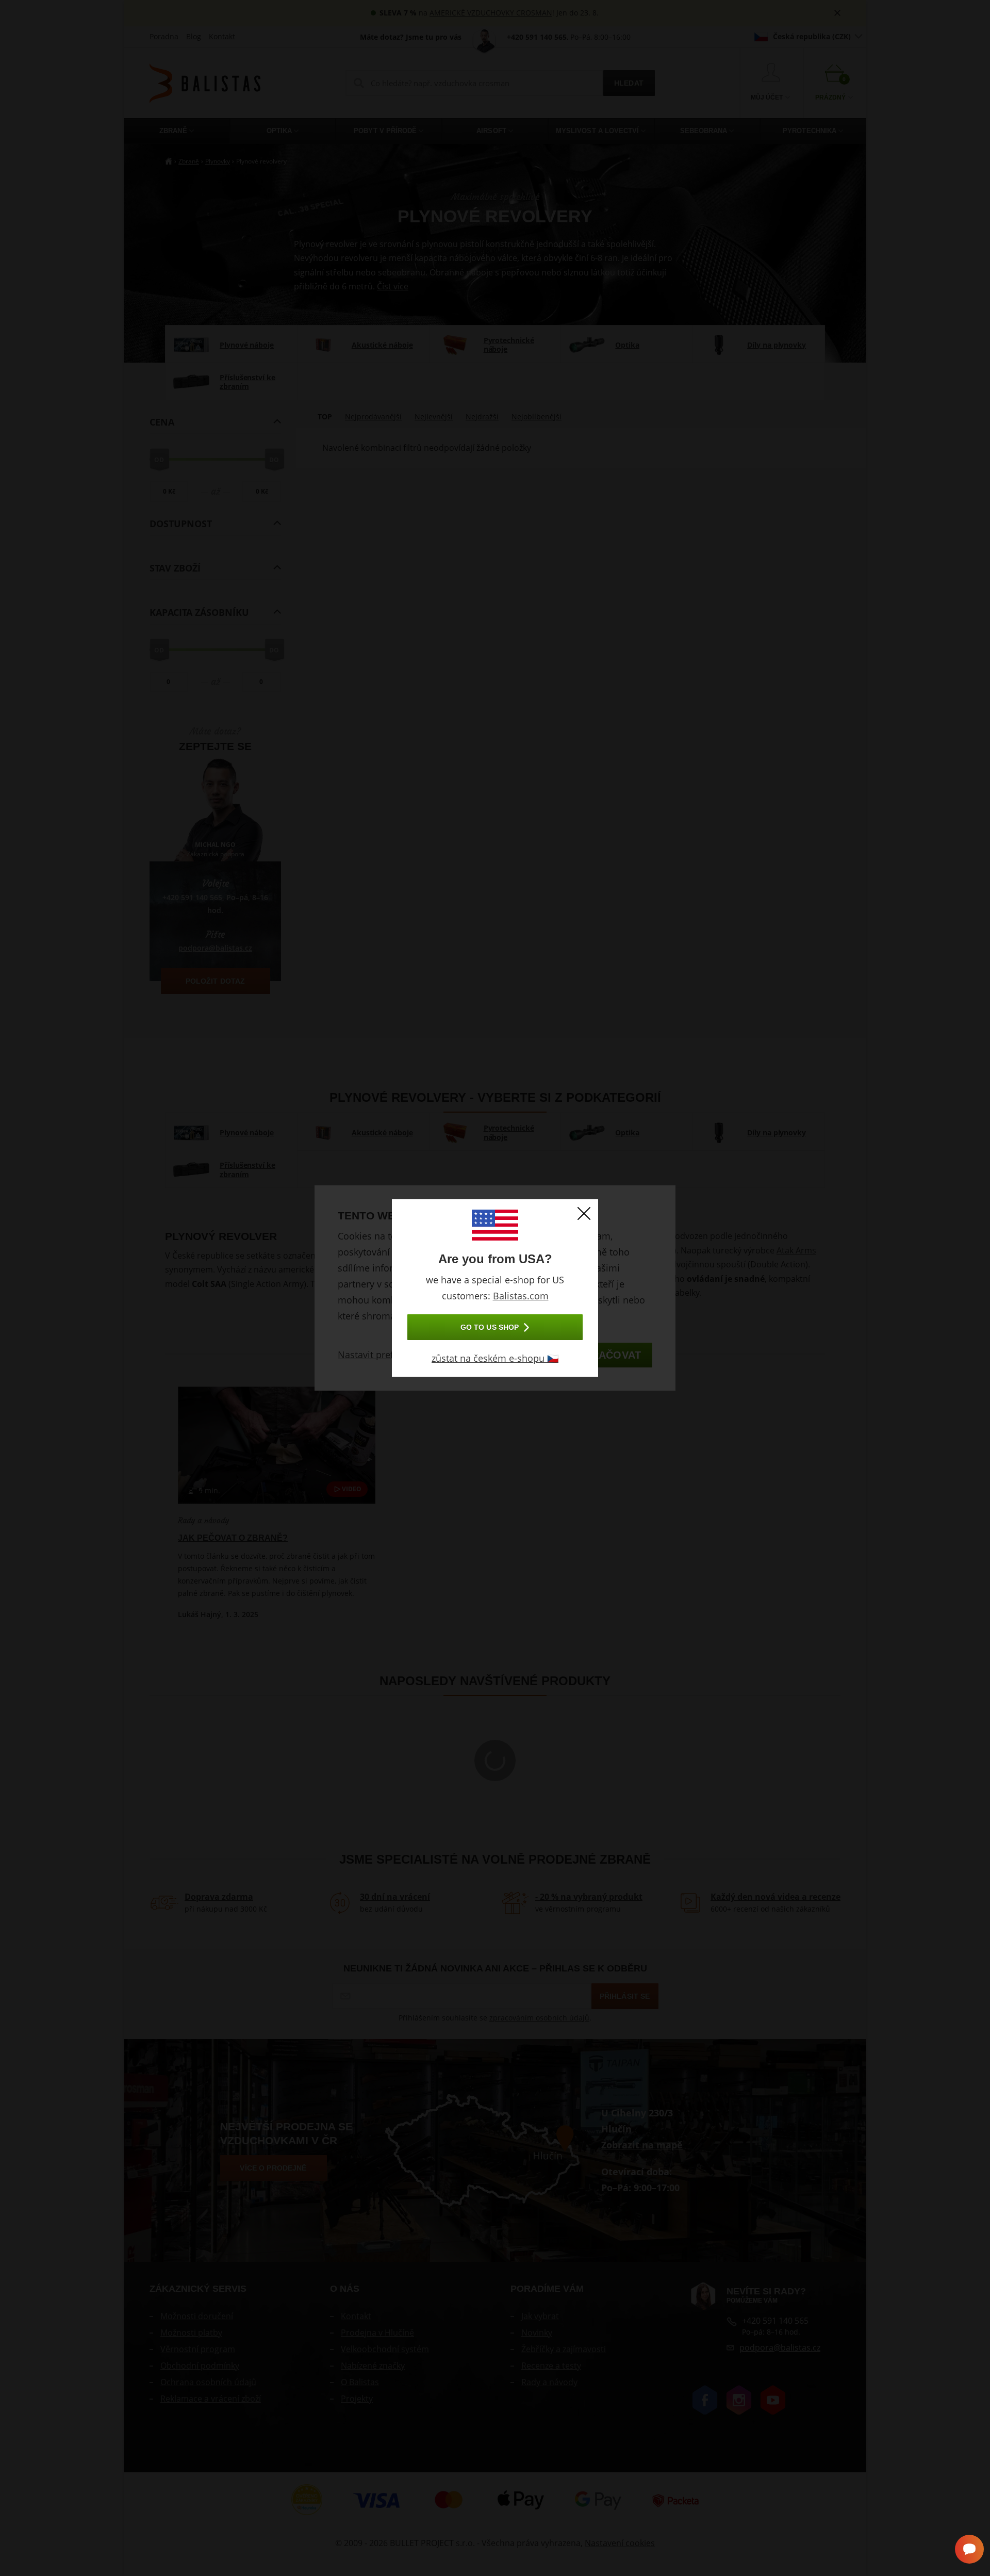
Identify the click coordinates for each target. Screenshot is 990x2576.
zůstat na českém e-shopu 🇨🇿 (495, 1358)
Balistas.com (521, 1296)
